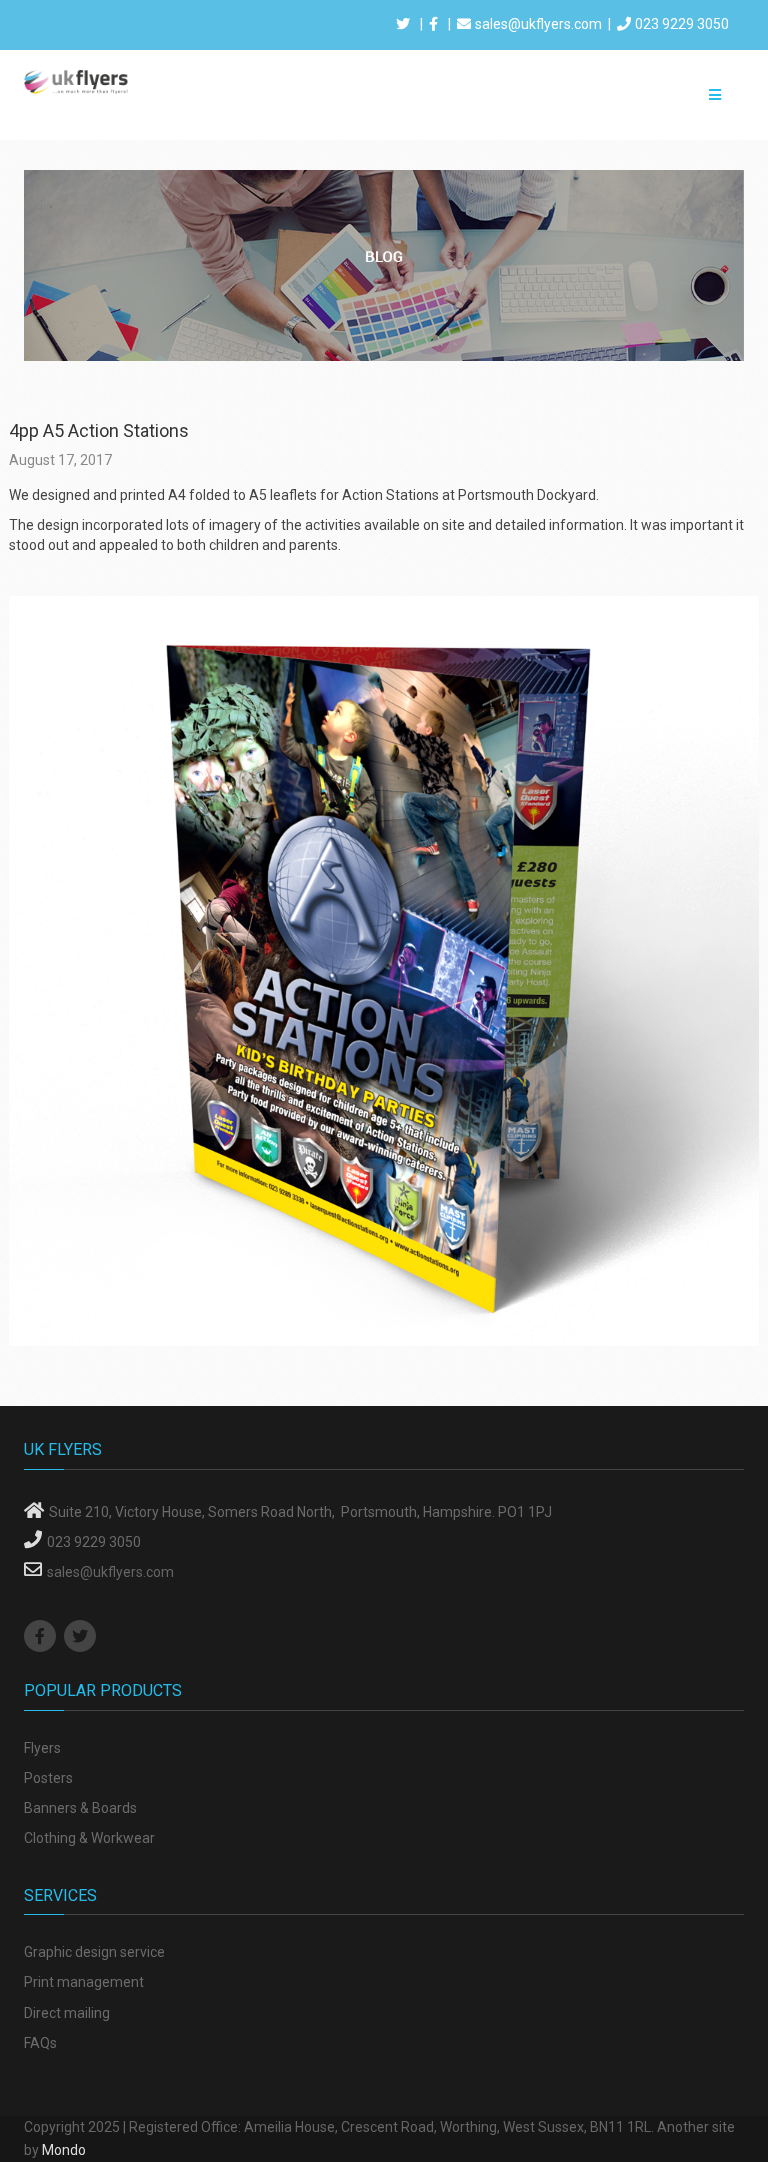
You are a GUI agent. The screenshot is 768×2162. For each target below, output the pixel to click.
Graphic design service (94, 1952)
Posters (48, 1778)
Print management (84, 1982)
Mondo (64, 2150)
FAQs (40, 2043)
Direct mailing (67, 2013)
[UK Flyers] (76, 81)
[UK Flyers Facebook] (42, 1637)
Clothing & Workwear (89, 1838)
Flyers (42, 1748)
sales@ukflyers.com (538, 24)
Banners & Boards (80, 1808)
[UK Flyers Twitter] (82, 1637)
